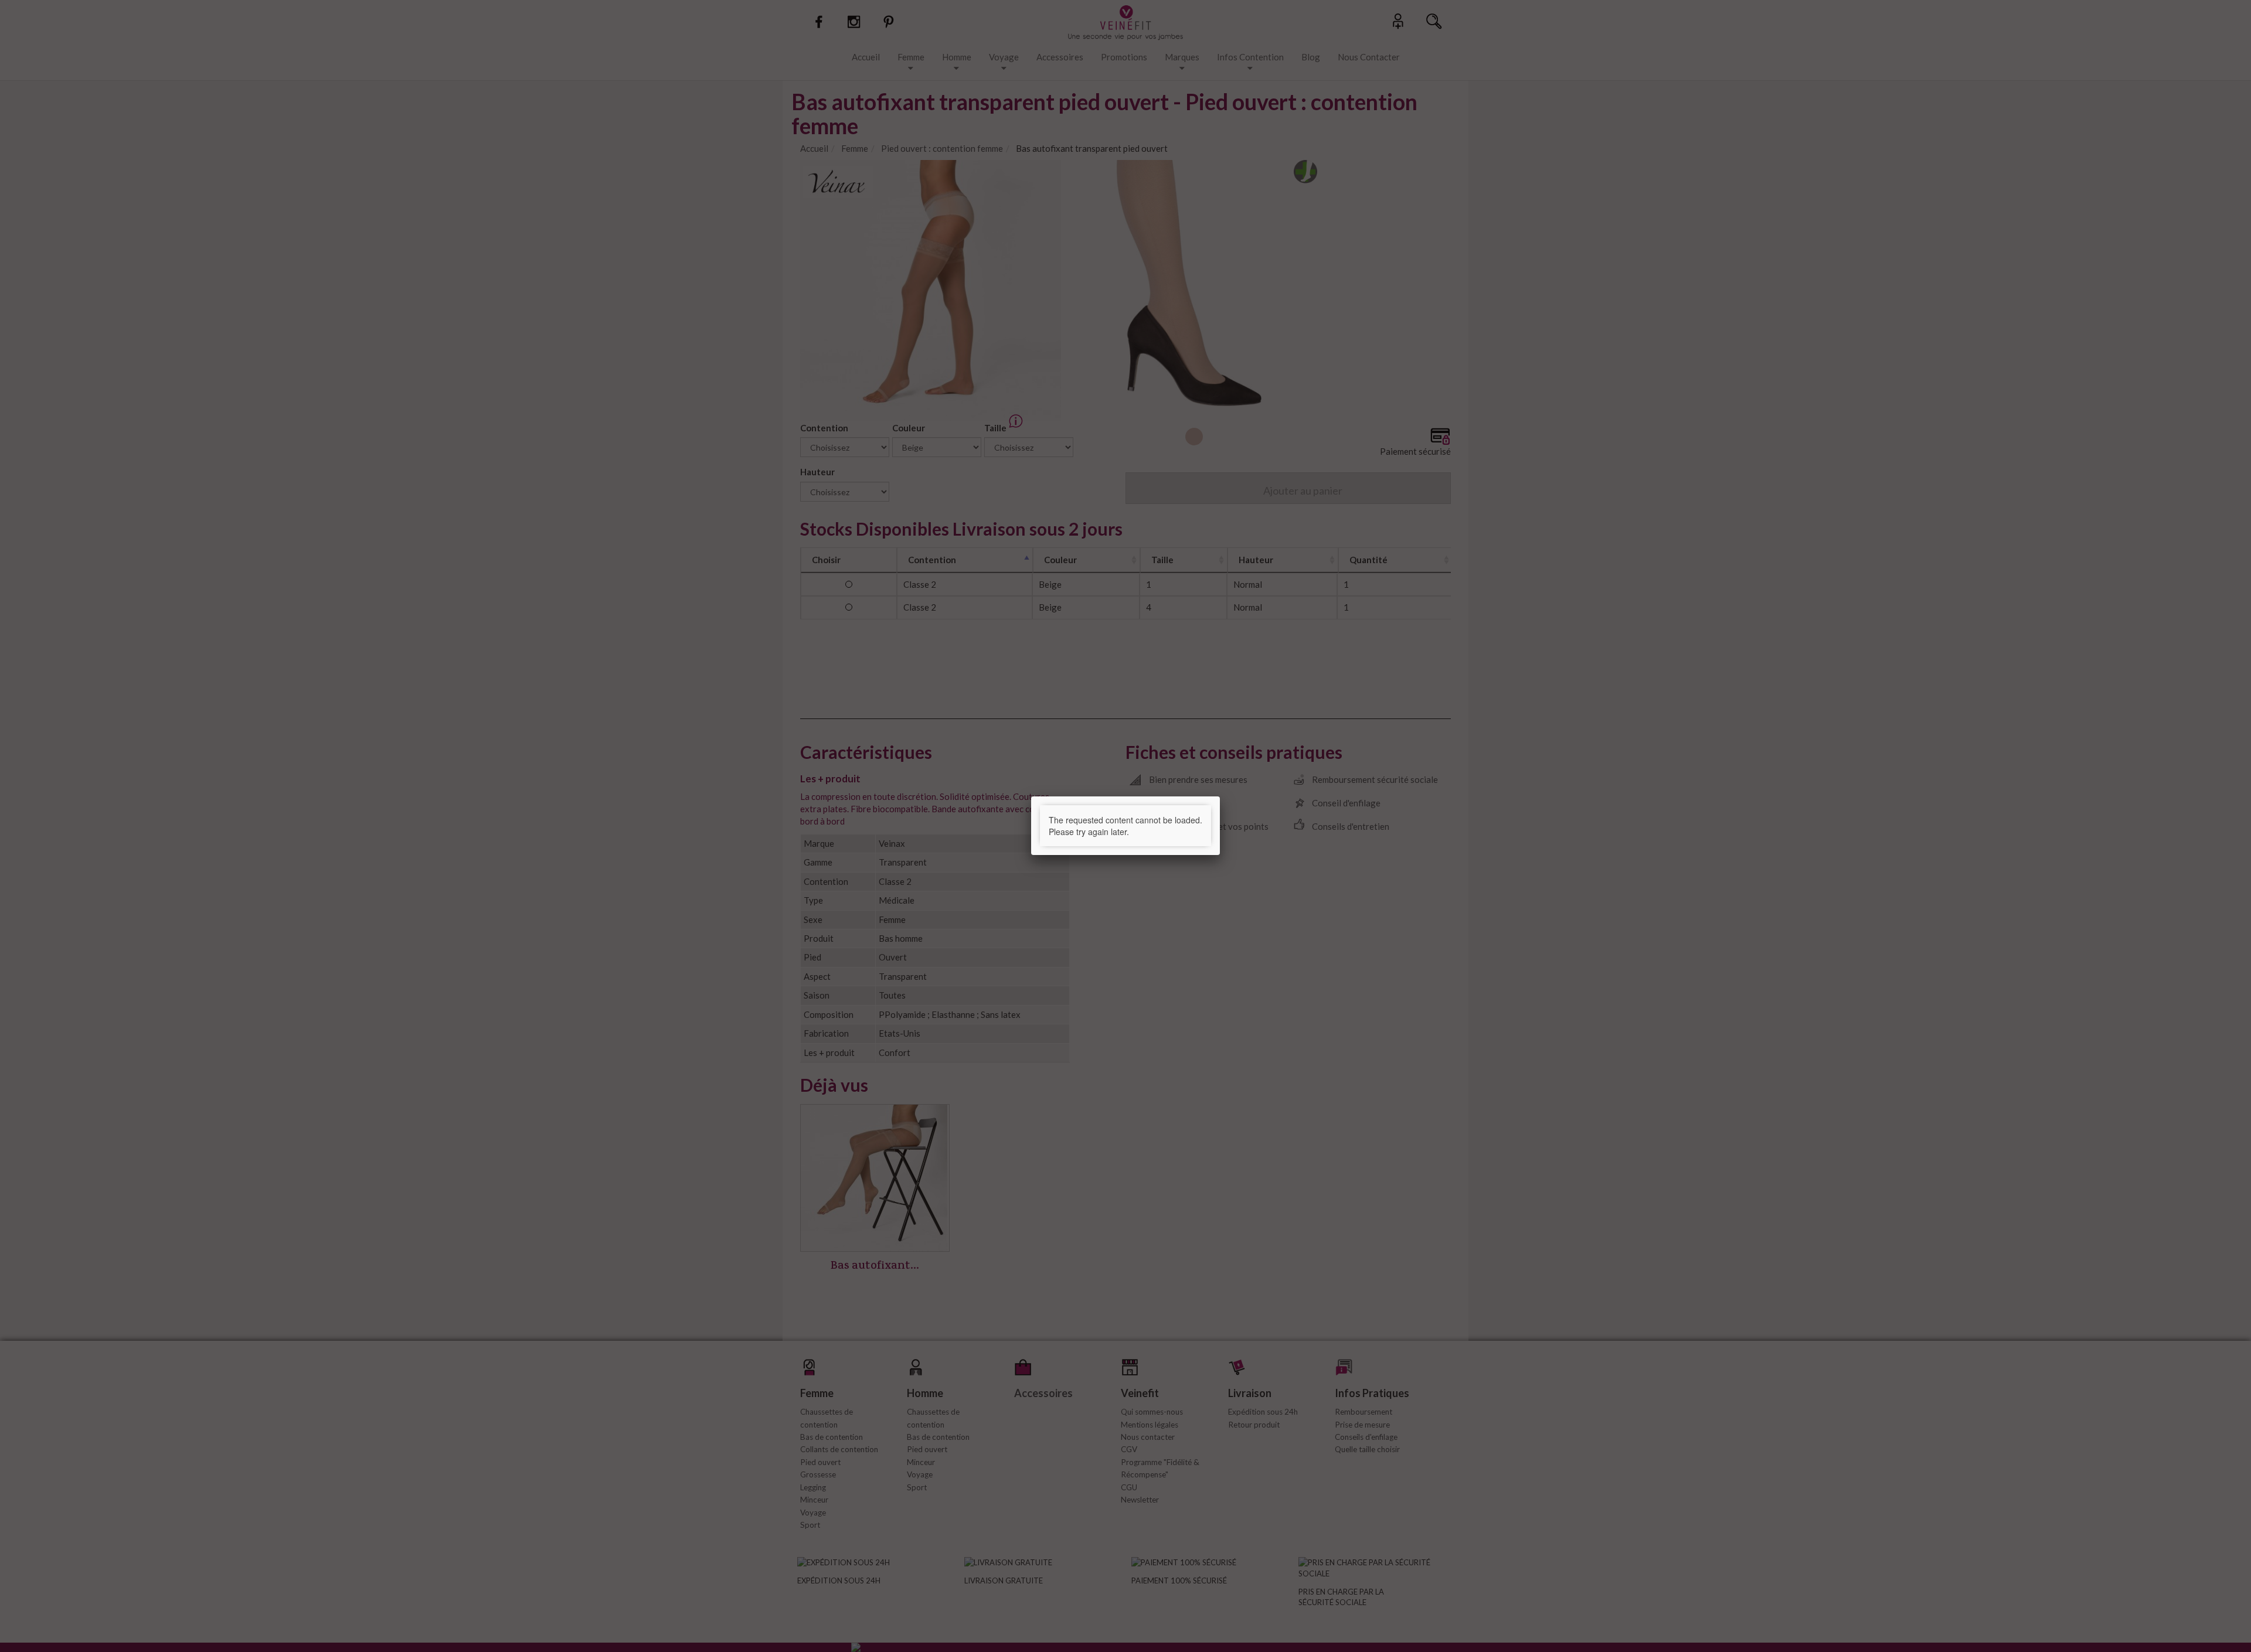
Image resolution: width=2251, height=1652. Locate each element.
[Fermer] (1220, 796)
